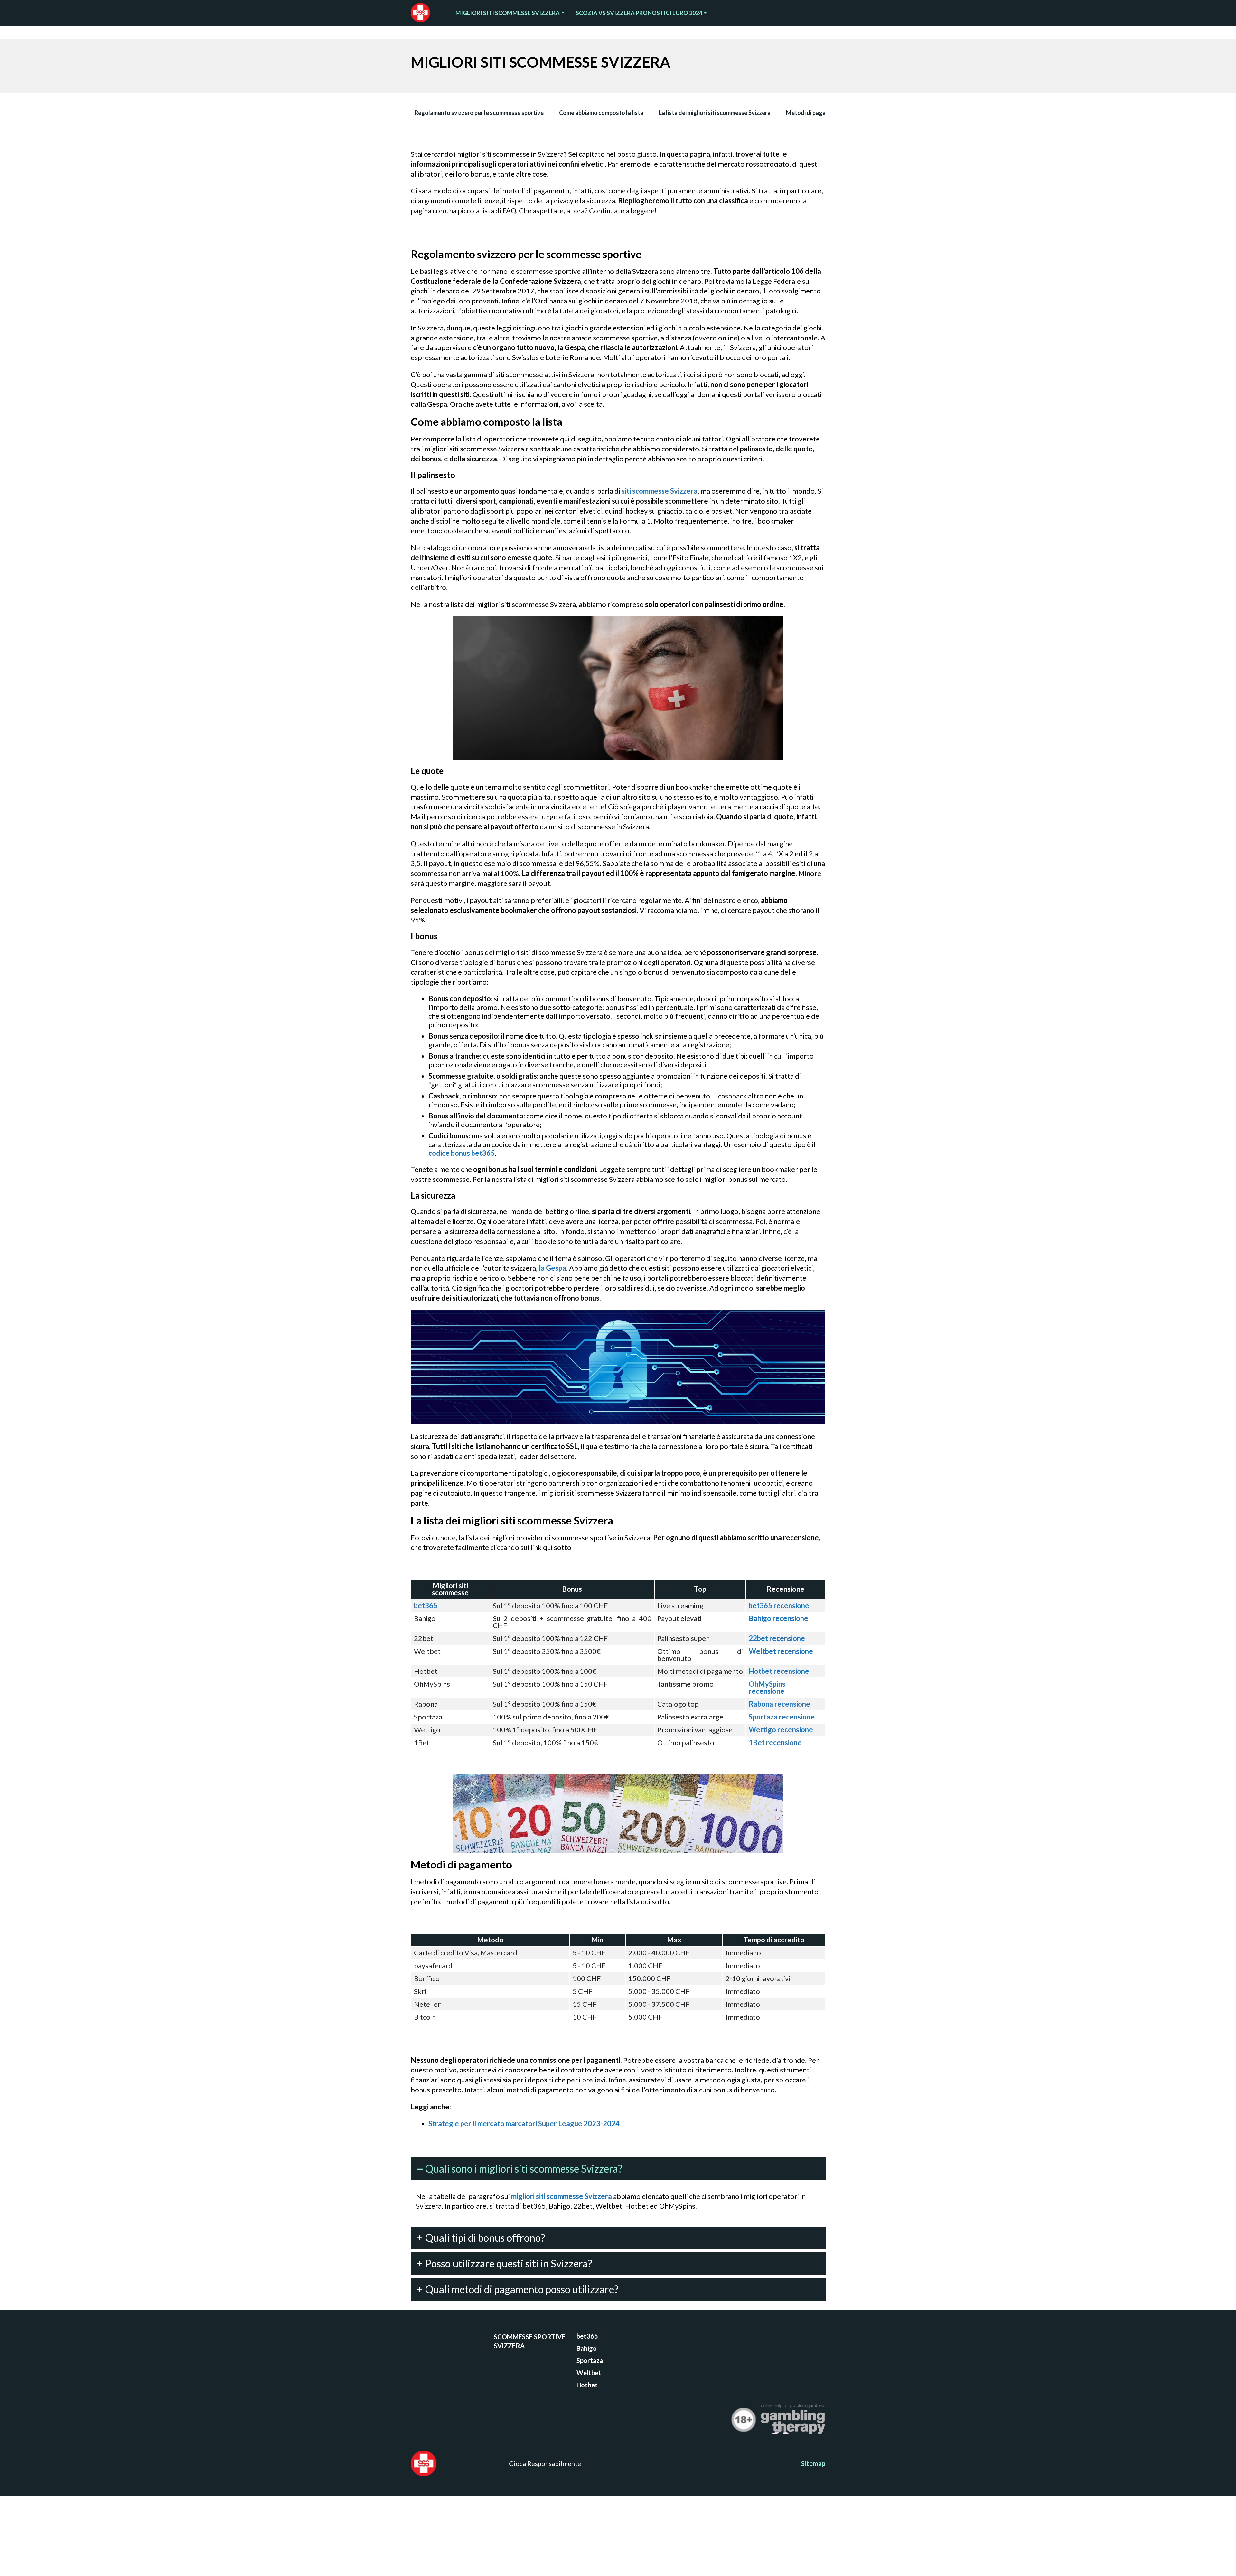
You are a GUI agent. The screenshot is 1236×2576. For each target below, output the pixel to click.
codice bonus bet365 (462, 1153)
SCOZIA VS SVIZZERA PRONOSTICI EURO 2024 (639, 13)
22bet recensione (777, 1638)
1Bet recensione (775, 1742)
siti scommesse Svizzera (660, 491)
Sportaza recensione (782, 1717)
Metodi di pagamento (814, 113)
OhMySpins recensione (767, 1687)
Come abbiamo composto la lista (601, 113)
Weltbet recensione (781, 1651)
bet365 (426, 1605)
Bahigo (587, 2348)
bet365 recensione (779, 1605)
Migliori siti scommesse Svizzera (508, 13)
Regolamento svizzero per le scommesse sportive (479, 113)
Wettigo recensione (781, 1730)
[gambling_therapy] (793, 2421)
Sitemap (813, 2463)
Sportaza (590, 2360)
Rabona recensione (779, 1704)
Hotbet (587, 2385)
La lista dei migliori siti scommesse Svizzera (715, 113)
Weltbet (589, 2373)
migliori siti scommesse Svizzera (562, 2196)
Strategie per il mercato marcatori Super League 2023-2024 (524, 2123)
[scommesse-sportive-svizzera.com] (424, 13)
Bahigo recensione (778, 1618)
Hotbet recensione (779, 1671)
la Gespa (552, 1268)
